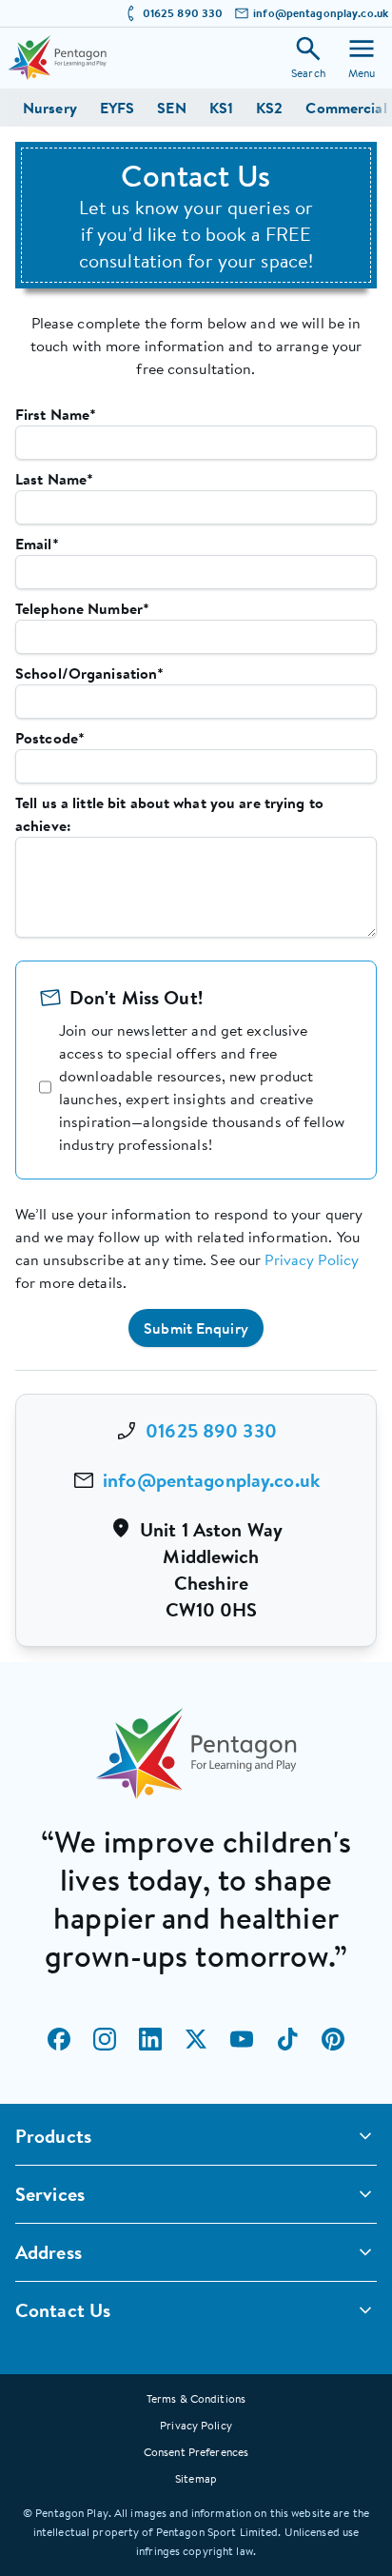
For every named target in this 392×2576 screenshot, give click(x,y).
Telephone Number (82, 608)
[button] (196, 1328)
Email (37, 544)
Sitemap (196, 2478)
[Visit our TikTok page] (287, 2039)
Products (53, 2136)
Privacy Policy (312, 1259)
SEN (171, 108)
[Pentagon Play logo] (57, 58)
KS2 (269, 108)
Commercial (346, 108)
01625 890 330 (183, 13)
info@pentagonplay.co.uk (321, 13)
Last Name (54, 479)
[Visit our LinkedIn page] (150, 2039)
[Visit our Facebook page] (59, 2039)
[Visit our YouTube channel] (242, 2039)
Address (49, 2252)
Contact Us (63, 2310)
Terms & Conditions (196, 2398)
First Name (56, 414)
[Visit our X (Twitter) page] (196, 2039)
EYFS (117, 108)
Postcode (50, 738)
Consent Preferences (196, 2452)
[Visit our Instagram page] (105, 2039)
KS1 (221, 108)
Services (50, 2194)
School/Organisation (89, 673)
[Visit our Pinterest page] (333, 2039)
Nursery (50, 108)
